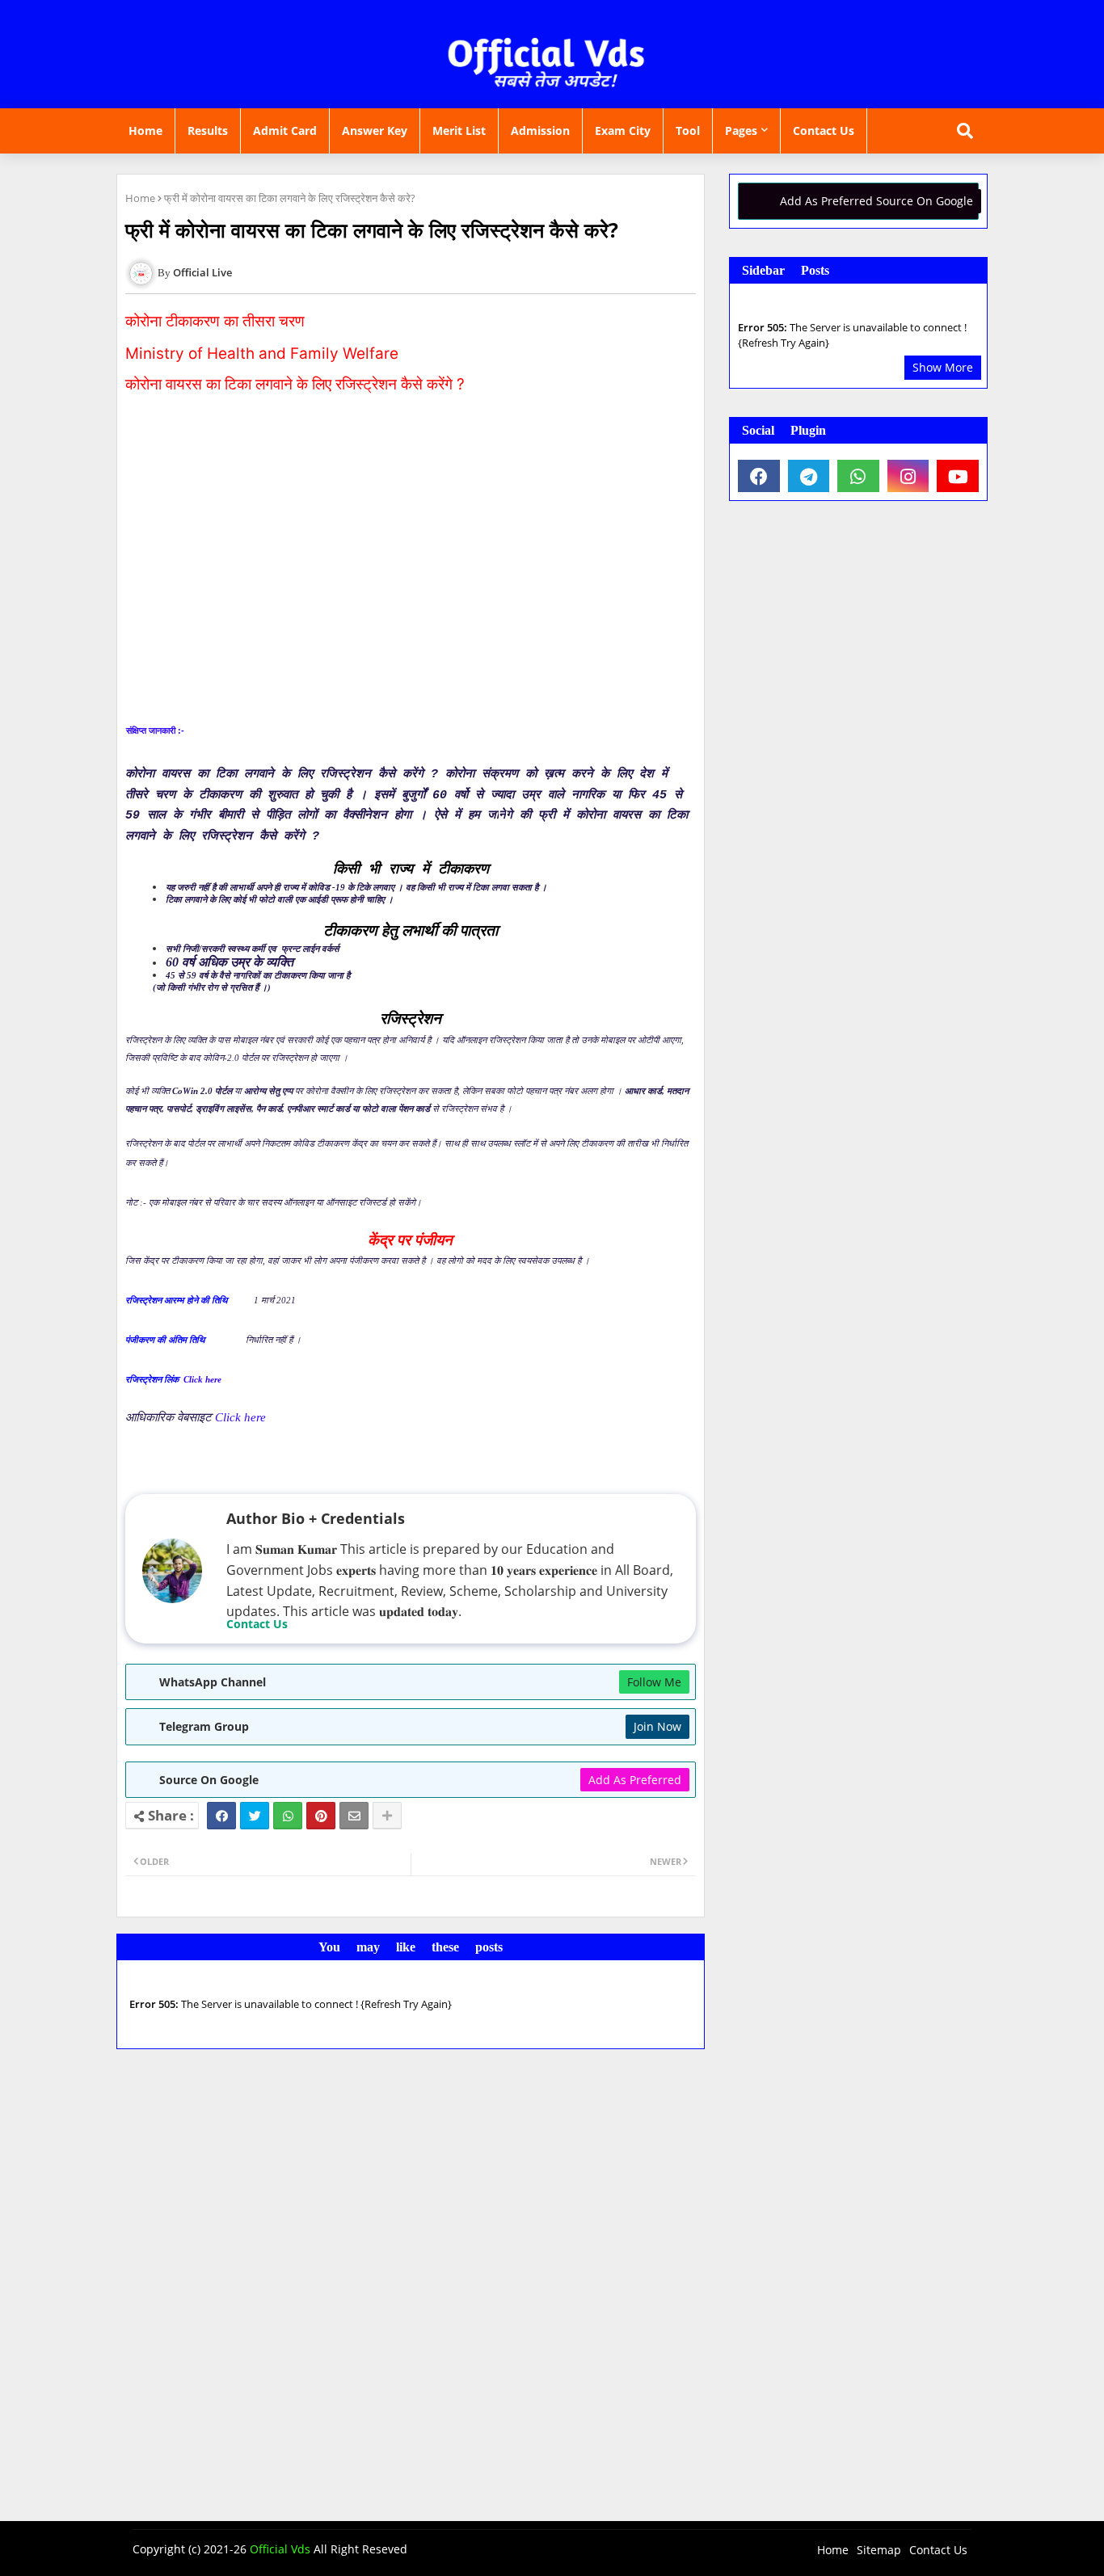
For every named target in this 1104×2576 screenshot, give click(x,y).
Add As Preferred (635, 1780)
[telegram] (809, 476)
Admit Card (285, 130)
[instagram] (908, 476)
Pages (741, 130)
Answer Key (375, 130)
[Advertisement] (411, 579)
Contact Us (824, 130)
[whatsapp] (858, 476)
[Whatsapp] (288, 1816)
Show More (943, 367)
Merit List (459, 130)
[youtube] (958, 476)
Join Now (657, 1726)
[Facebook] (221, 1816)
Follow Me (654, 1682)
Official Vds (280, 2549)
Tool (688, 130)
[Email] (354, 1816)
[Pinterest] (321, 1816)
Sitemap (879, 2550)
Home (145, 130)
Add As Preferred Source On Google (876, 201)
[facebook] (759, 476)
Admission (540, 130)
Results (208, 130)
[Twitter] (255, 1816)
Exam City (623, 130)
